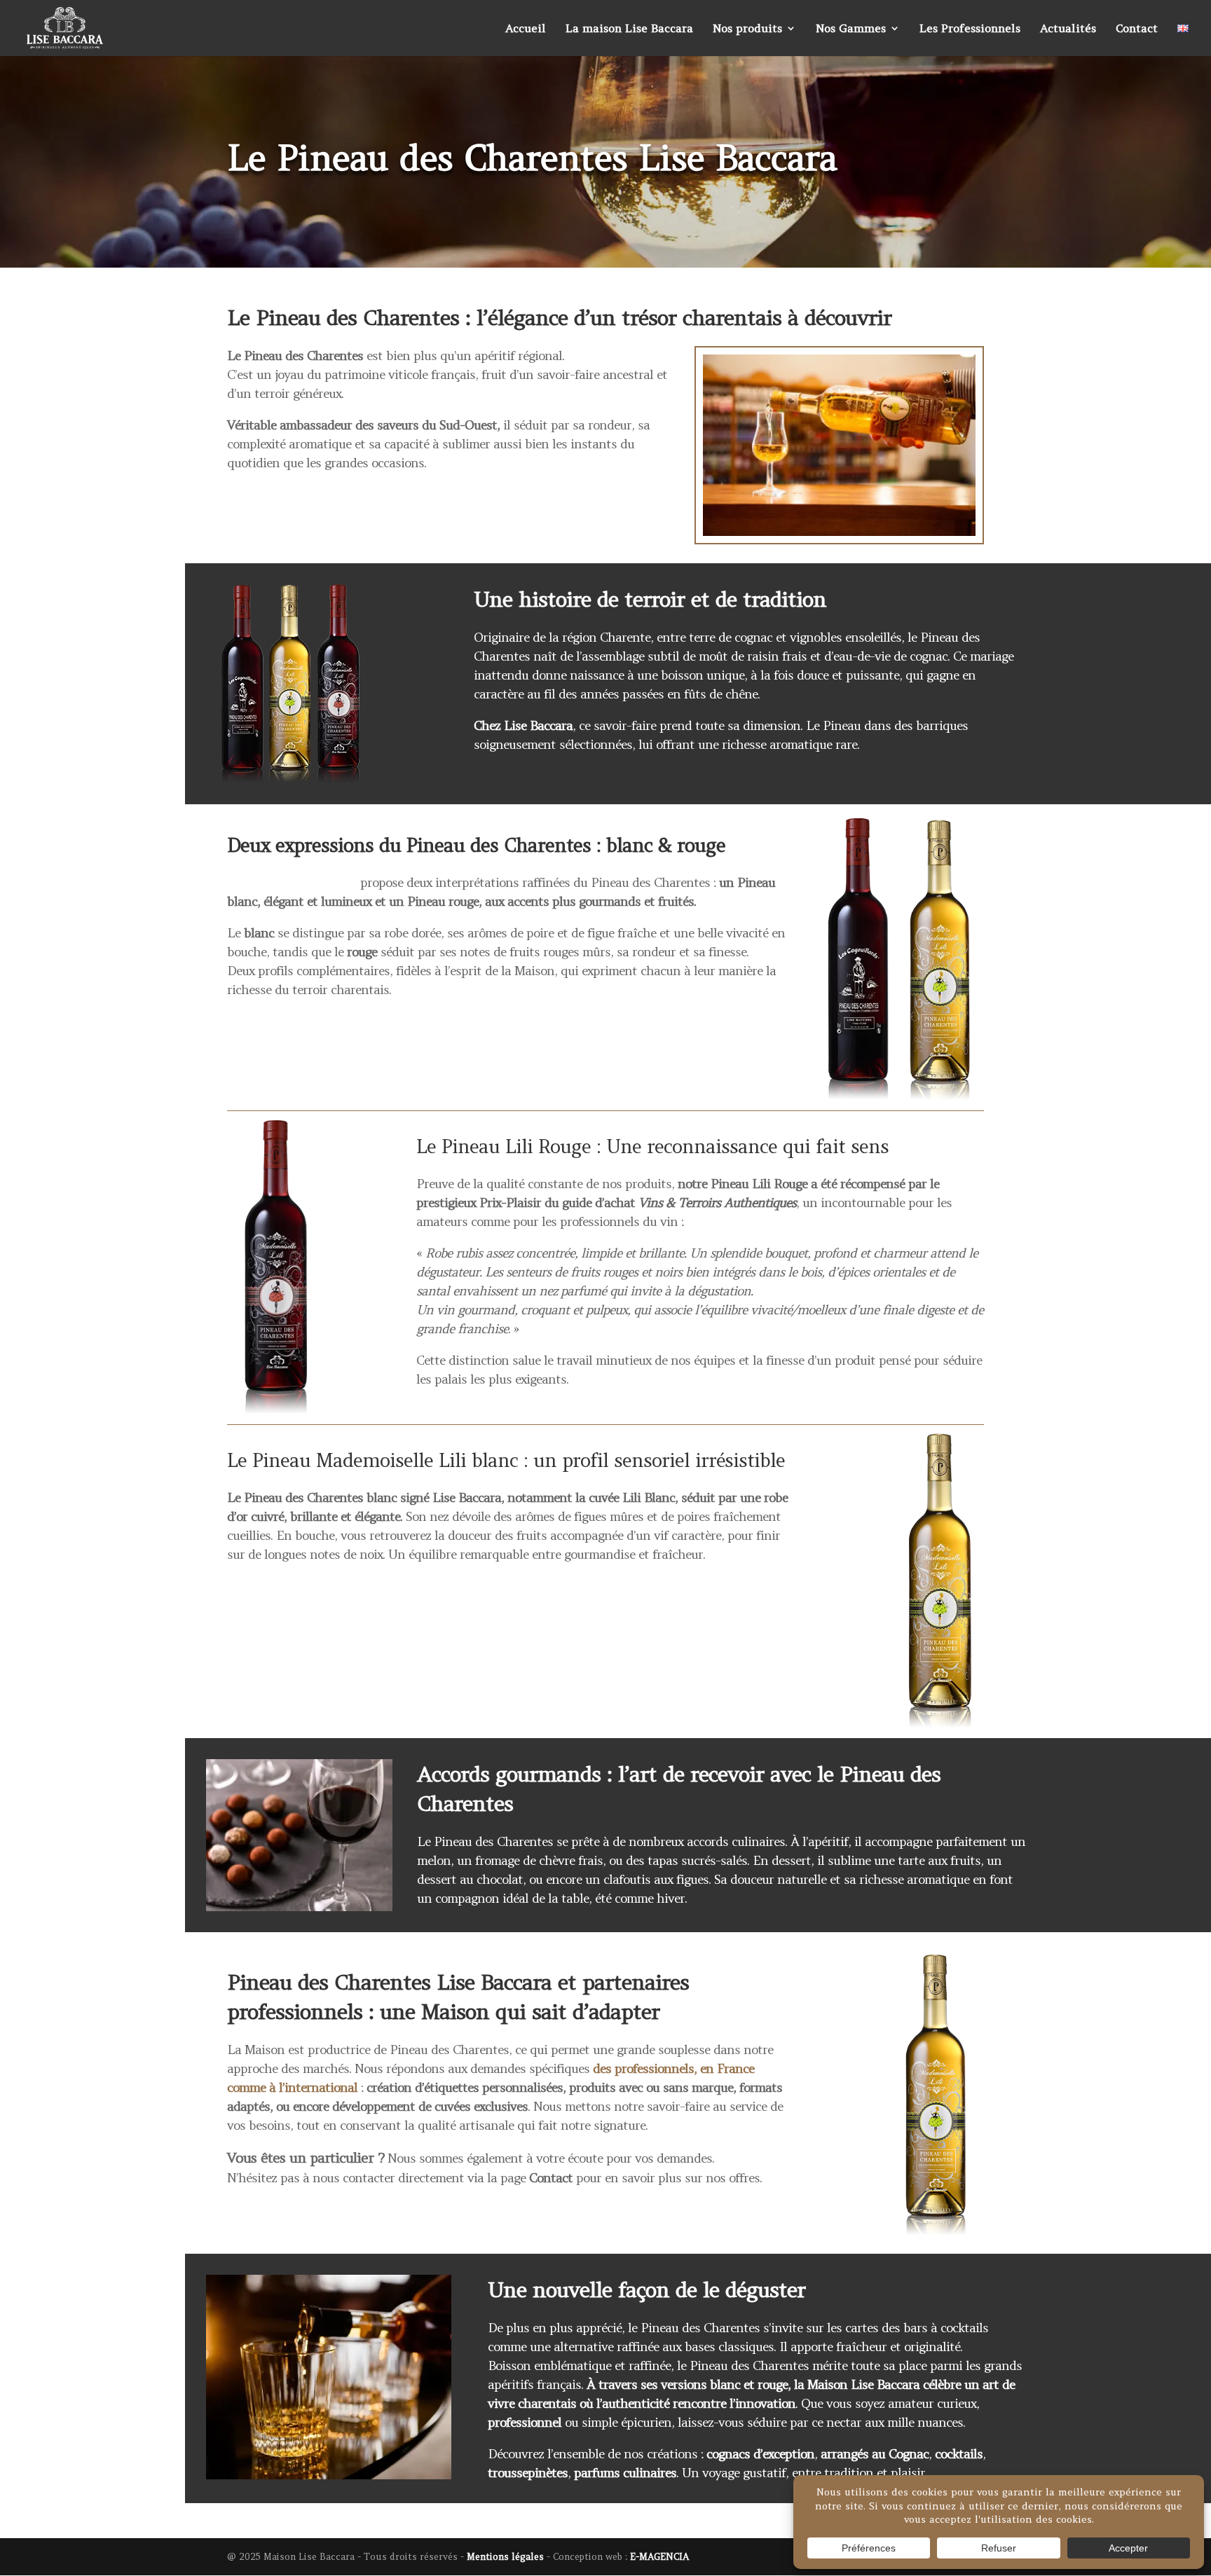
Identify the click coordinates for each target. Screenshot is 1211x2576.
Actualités (1068, 29)
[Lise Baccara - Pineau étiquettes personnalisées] (898, 2230)
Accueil (526, 29)
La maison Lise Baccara (629, 29)
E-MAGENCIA (659, 2557)
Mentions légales (505, 2557)
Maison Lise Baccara (863, 2384)
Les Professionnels (970, 29)
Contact (1137, 29)
